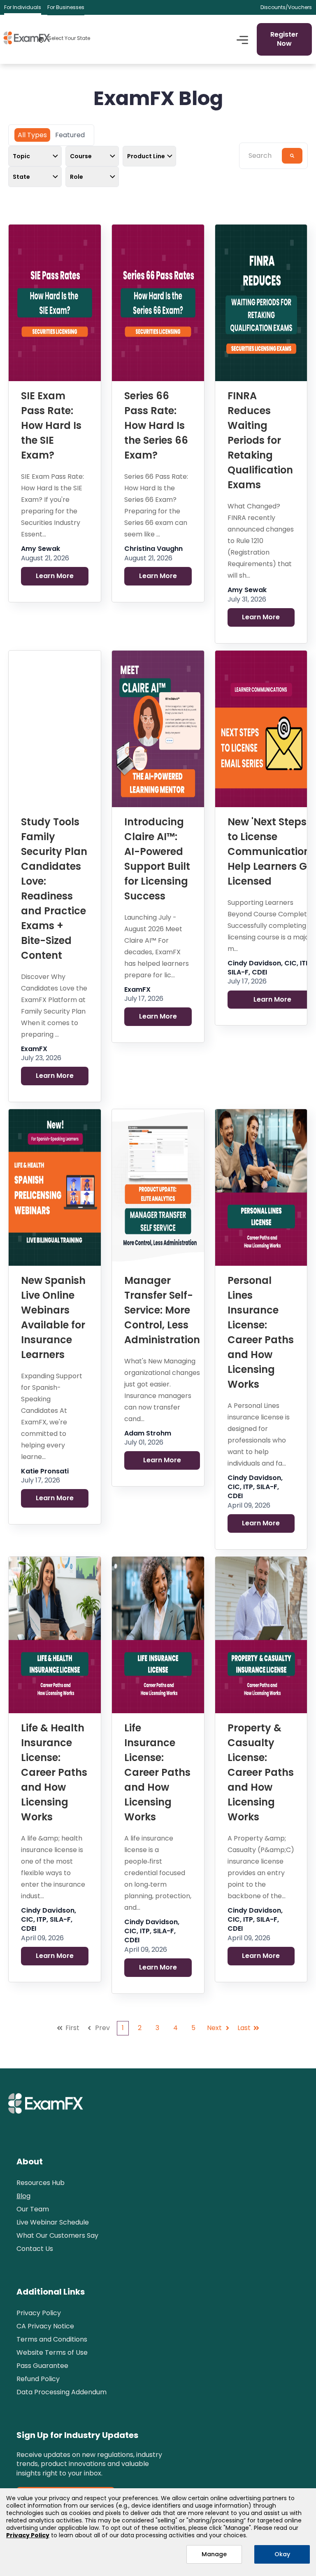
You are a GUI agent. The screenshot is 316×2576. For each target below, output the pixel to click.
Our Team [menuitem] (33, 2209)
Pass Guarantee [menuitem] (42, 2366)
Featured (70, 135)
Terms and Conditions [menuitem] (52, 2339)
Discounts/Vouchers (286, 7)
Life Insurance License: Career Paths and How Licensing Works (157, 1772)
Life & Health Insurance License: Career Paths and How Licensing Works (54, 1772)
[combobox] (263, 156)
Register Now (284, 39)
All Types (32, 135)
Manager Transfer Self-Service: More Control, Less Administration (162, 1310)
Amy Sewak (41, 549)
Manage (214, 2554)
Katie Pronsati (45, 1471)
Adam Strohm (148, 1433)
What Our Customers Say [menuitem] (57, 2235)
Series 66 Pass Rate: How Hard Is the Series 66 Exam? (156, 425)
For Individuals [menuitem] (23, 7)
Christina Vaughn (153, 549)
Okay (282, 2554)
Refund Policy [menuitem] (38, 2379)
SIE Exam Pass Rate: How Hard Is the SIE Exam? (51, 425)
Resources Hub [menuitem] (41, 2183)
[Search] (292, 156)
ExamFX (34, 1049)
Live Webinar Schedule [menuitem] (53, 2222)
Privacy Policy (28, 2535)
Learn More (55, 576)
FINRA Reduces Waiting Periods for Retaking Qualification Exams (260, 440)
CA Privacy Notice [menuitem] (45, 2326)
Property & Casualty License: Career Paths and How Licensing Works (261, 1772)
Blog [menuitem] (23, 2196)
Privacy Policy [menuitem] (39, 2313)
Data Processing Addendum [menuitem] (62, 2392)
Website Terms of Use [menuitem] (52, 2352)
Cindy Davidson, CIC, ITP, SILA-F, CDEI (255, 1487)
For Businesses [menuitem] (66, 7)
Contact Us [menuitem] (35, 2249)
